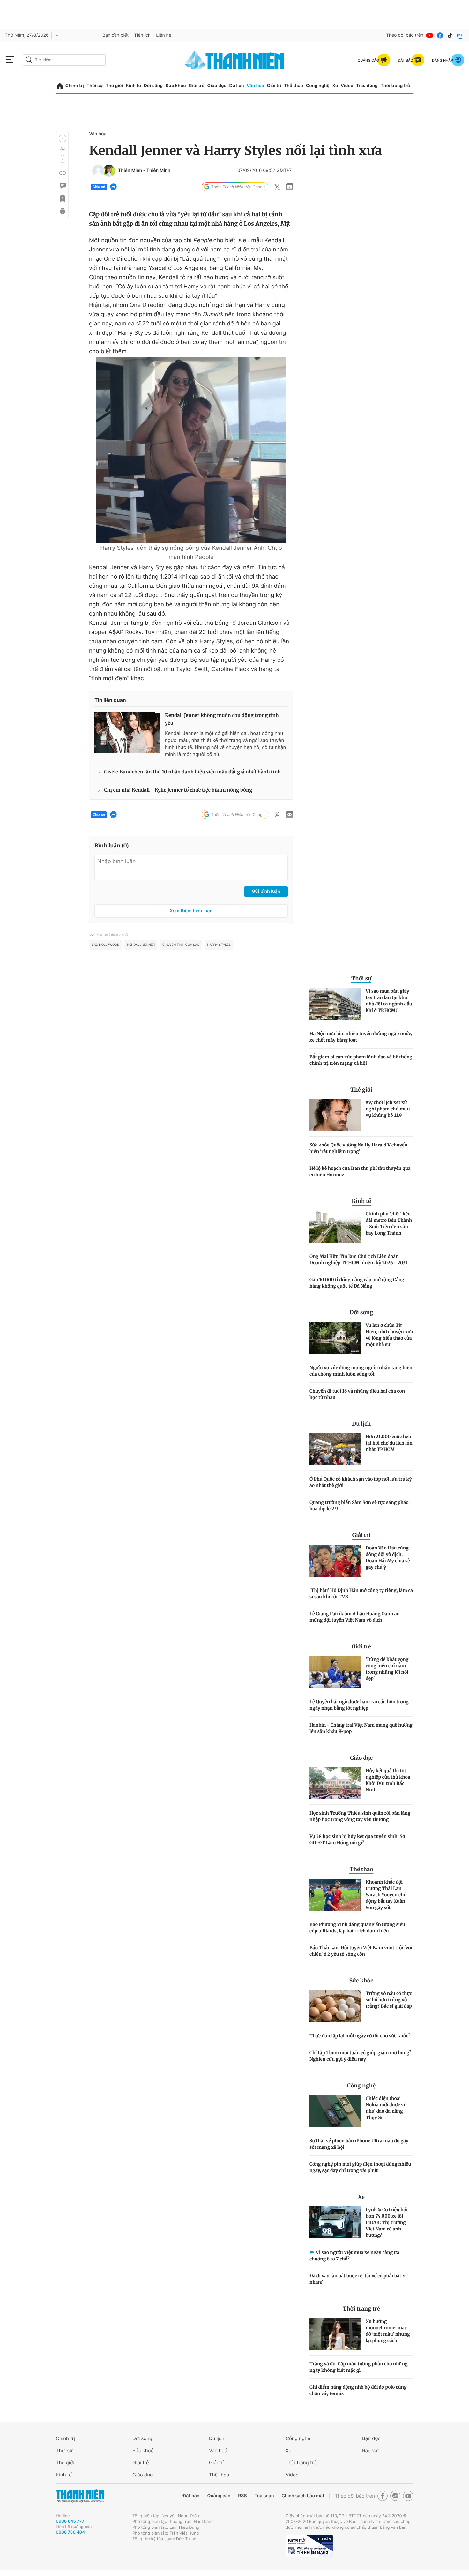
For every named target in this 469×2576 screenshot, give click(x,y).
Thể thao (294, 86)
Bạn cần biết (115, 35)
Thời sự (95, 86)
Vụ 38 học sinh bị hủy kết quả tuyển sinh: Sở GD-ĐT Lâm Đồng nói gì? (357, 1840)
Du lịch (236, 86)
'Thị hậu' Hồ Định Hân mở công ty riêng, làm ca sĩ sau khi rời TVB (361, 1594)
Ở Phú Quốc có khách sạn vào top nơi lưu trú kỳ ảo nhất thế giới (361, 1482)
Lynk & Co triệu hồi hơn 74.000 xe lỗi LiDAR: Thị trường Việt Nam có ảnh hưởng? (387, 2222)
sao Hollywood (105, 945)
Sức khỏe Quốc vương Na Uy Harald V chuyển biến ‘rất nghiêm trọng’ (358, 1148)
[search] (64, 60)
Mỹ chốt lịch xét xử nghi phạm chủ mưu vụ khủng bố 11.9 (388, 1109)
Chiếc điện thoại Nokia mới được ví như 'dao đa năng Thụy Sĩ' (385, 2108)
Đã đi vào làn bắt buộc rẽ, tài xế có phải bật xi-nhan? (359, 2279)
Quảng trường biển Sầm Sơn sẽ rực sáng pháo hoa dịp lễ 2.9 (359, 1505)
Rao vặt (371, 2450)
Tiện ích (142, 35)
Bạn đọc (371, 2438)
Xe (335, 86)
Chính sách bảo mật (303, 2496)
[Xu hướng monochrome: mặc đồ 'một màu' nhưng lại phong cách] (335, 2334)
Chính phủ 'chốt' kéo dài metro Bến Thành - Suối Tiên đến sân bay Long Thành (389, 1223)
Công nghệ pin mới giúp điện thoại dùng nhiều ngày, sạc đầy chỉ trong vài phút (360, 2167)
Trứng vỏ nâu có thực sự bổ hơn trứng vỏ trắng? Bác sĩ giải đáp (389, 2000)
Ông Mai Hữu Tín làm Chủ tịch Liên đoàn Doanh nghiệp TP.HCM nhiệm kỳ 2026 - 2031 (358, 1259)
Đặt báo (191, 2496)
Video (347, 86)
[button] (63, 138)
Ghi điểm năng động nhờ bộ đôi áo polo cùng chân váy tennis (358, 2390)
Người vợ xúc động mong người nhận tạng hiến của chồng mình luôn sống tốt (361, 1371)
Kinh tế (133, 86)
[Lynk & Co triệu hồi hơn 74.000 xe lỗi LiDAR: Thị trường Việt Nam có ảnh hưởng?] (335, 2222)
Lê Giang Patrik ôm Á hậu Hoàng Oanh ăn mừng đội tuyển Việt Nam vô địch (355, 1617)
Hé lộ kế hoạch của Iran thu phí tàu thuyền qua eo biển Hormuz (360, 1171)
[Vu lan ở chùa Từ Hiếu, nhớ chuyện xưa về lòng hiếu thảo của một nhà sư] (335, 1338)
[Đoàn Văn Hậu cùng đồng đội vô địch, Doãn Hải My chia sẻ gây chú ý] (335, 1561)
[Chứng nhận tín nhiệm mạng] (309, 2546)
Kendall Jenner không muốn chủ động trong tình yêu (222, 719)
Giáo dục (217, 86)
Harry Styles (219, 945)
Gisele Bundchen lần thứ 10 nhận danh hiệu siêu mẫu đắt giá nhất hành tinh (192, 772)
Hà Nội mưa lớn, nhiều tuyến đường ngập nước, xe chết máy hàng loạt (361, 1037)
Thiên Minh (130, 171)
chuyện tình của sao (181, 945)
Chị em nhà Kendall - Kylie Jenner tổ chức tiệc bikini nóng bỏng (178, 790)
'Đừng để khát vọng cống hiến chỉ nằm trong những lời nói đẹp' (387, 1669)
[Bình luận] (62, 186)
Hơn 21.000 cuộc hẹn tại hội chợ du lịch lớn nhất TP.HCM (389, 1443)
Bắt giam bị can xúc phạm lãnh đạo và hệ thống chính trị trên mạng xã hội (361, 1060)
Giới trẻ (196, 86)
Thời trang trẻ (395, 86)
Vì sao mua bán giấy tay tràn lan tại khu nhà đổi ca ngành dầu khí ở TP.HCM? (389, 1001)
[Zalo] (460, 35)
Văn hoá (218, 2450)
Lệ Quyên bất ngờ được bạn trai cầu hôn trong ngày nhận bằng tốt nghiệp (359, 1705)
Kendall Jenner (141, 945)
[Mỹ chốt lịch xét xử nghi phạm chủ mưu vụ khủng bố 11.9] (335, 1115)
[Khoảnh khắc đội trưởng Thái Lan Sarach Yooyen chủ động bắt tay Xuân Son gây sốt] (335, 1895)
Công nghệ (318, 86)
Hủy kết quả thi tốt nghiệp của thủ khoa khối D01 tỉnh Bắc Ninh (388, 1780)
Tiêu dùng (367, 86)
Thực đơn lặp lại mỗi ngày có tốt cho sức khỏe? (360, 2036)
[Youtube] (430, 35)
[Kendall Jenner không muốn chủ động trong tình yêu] (127, 732)
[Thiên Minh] (98, 171)
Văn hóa (255, 86)
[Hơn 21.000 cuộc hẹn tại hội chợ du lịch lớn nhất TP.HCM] (335, 1449)
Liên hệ (164, 35)
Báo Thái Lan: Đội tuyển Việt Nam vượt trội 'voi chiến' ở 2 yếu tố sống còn (361, 1951)
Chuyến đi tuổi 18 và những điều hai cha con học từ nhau (357, 1394)
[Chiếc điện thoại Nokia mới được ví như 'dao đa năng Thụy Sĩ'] (335, 2111)
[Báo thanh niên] (234, 60)
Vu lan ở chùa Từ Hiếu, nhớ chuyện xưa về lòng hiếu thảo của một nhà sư (389, 1335)
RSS (242, 2496)
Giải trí (274, 86)
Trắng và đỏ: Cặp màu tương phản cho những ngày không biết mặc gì (359, 2367)
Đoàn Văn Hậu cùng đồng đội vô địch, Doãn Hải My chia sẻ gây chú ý (388, 1557)
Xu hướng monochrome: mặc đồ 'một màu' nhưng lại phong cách (388, 2331)
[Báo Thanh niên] (80, 2496)
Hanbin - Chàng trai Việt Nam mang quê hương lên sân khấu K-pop (361, 1728)
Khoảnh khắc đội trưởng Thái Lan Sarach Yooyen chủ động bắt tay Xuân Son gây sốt (386, 1895)
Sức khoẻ (143, 2450)
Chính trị (75, 86)
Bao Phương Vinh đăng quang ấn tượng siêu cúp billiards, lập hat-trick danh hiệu (357, 1928)
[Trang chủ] (60, 86)
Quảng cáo (219, 2496)
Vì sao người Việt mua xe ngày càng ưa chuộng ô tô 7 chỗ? (354, 2256)
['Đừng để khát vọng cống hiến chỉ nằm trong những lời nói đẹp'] (335, 1672)
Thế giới (114, 86)
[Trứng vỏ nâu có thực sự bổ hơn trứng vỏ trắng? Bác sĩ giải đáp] (335, 2006)
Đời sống (153, 86)
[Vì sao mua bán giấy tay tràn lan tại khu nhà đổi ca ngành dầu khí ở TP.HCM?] (335, 1004)
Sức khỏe (176, 86)
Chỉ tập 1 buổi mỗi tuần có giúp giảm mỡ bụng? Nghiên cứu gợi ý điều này (360, 2056)
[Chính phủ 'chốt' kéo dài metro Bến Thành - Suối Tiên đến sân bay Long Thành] (335, 1227)
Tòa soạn (264, 2496)
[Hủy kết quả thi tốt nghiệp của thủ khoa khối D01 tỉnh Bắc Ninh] (335, 1783)
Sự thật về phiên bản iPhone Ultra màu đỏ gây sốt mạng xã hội (359, 2144)
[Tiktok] (450, 35)
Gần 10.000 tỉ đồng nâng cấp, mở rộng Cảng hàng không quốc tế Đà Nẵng (357, 1283)
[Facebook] (440, 35)
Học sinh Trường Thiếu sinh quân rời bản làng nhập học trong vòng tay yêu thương (360, 1816)
